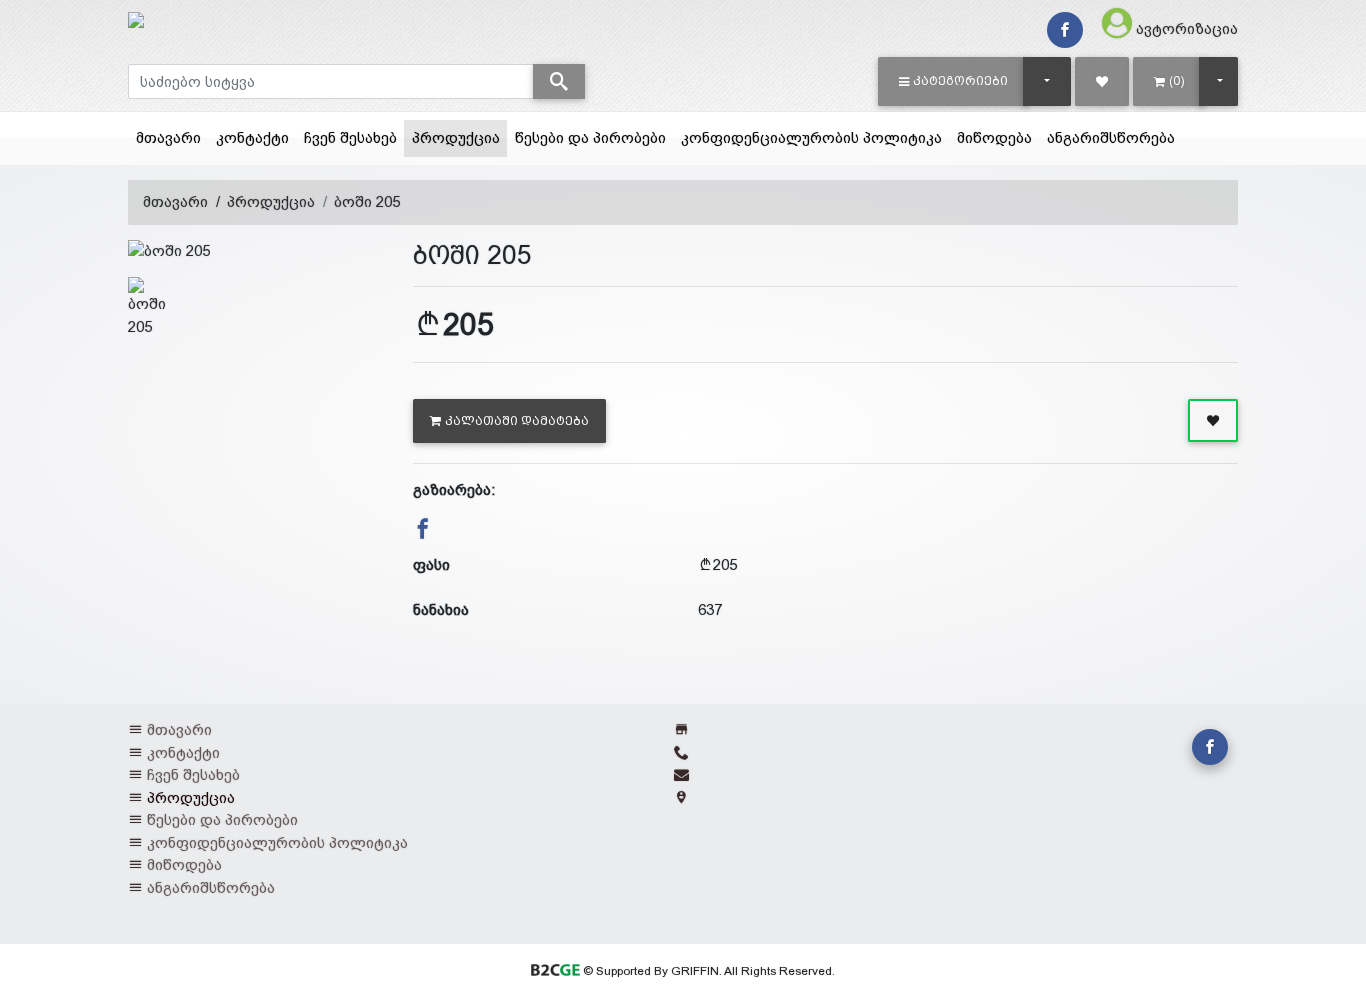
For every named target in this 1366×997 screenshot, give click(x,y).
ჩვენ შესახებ (350, 137)
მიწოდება (994, 137)
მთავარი (168, 137)
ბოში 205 (367, 201)
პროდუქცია (459, 137)
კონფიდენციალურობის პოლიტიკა (811, 137)
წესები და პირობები (590, 137)
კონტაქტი (252, 137)
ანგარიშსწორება (1111, 137)
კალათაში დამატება (517, 421)
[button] (953, 81)
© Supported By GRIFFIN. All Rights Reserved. (707, 971)
